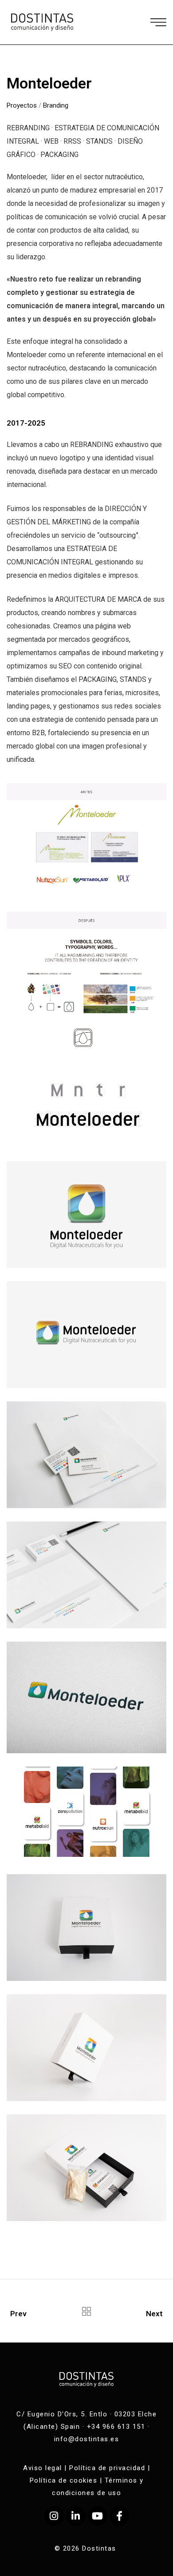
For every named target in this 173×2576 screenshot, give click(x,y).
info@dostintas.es (87, 2439)
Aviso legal (43, 2468)
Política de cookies (64, 2480)
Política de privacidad (107, 2468)
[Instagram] (54, 2516)
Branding (56, 105)
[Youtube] (98, 2516)
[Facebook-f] (119, 2516)
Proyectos (22, 105)
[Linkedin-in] (76, 2516)
